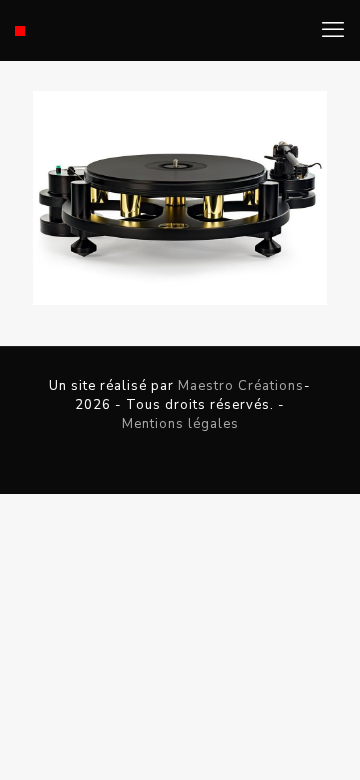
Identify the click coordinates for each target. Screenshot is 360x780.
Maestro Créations (241, 386)
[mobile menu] (333, 30)
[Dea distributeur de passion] (20, 30)
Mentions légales (180, 424)
